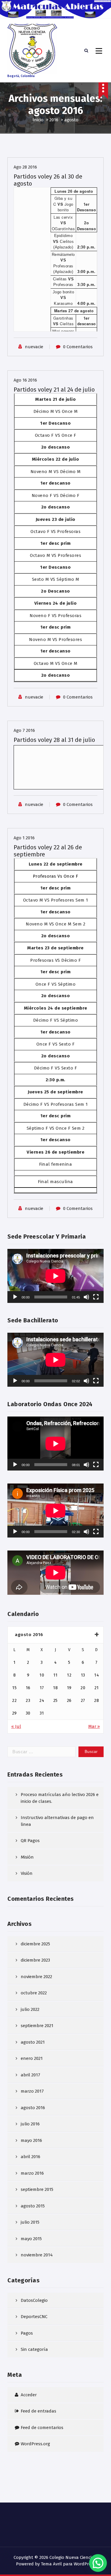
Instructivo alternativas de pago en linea (57, 1821)
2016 (54, 120)
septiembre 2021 (37, 2026)
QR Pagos (30, 1841)
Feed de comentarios (42, 2428)
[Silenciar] (86, 1297)
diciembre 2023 (35, 1960)
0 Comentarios (78, 347)
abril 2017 (30, 2075)
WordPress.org (35, 2444)
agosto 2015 (33, 2206)
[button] (98, 2563)
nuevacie (34, 347)
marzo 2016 (32, 2173)
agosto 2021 (33, 2042)
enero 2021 (32, 2058)
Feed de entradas (38, 2411)
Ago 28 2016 (25, 167)
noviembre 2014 (37, 2255)
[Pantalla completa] (96, 1297)
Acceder (29, 2395)
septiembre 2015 (37, 2189)
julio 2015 (30, 2222)
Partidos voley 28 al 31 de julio (54, 740)
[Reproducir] (15, 1297)
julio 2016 (30, 2124)
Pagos (27, 2333)
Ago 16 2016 (25, 380)
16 (28, 1688)
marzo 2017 (32, 2091)
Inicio (38, 120)
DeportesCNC (34, 2317)
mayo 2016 (31, 2140)
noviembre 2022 (36, 1977)
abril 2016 (30, 2157)
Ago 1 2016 (24, 838)
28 (96, 1701)
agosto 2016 (33, 2108)
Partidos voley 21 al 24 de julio (54, 390)
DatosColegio (34, 2300)
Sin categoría (34, 2349)
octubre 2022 (34, 1993)
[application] (55, 1276)
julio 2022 (30, 2009)
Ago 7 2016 (24, 730)
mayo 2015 (31, 2239)
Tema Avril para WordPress (68, 2564)
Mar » (94, 1726)
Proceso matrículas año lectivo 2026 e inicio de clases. (60, 1798)
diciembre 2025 (35, 1944)
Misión (27, 1857)
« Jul (16, 1726)
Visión (27, 1873)
